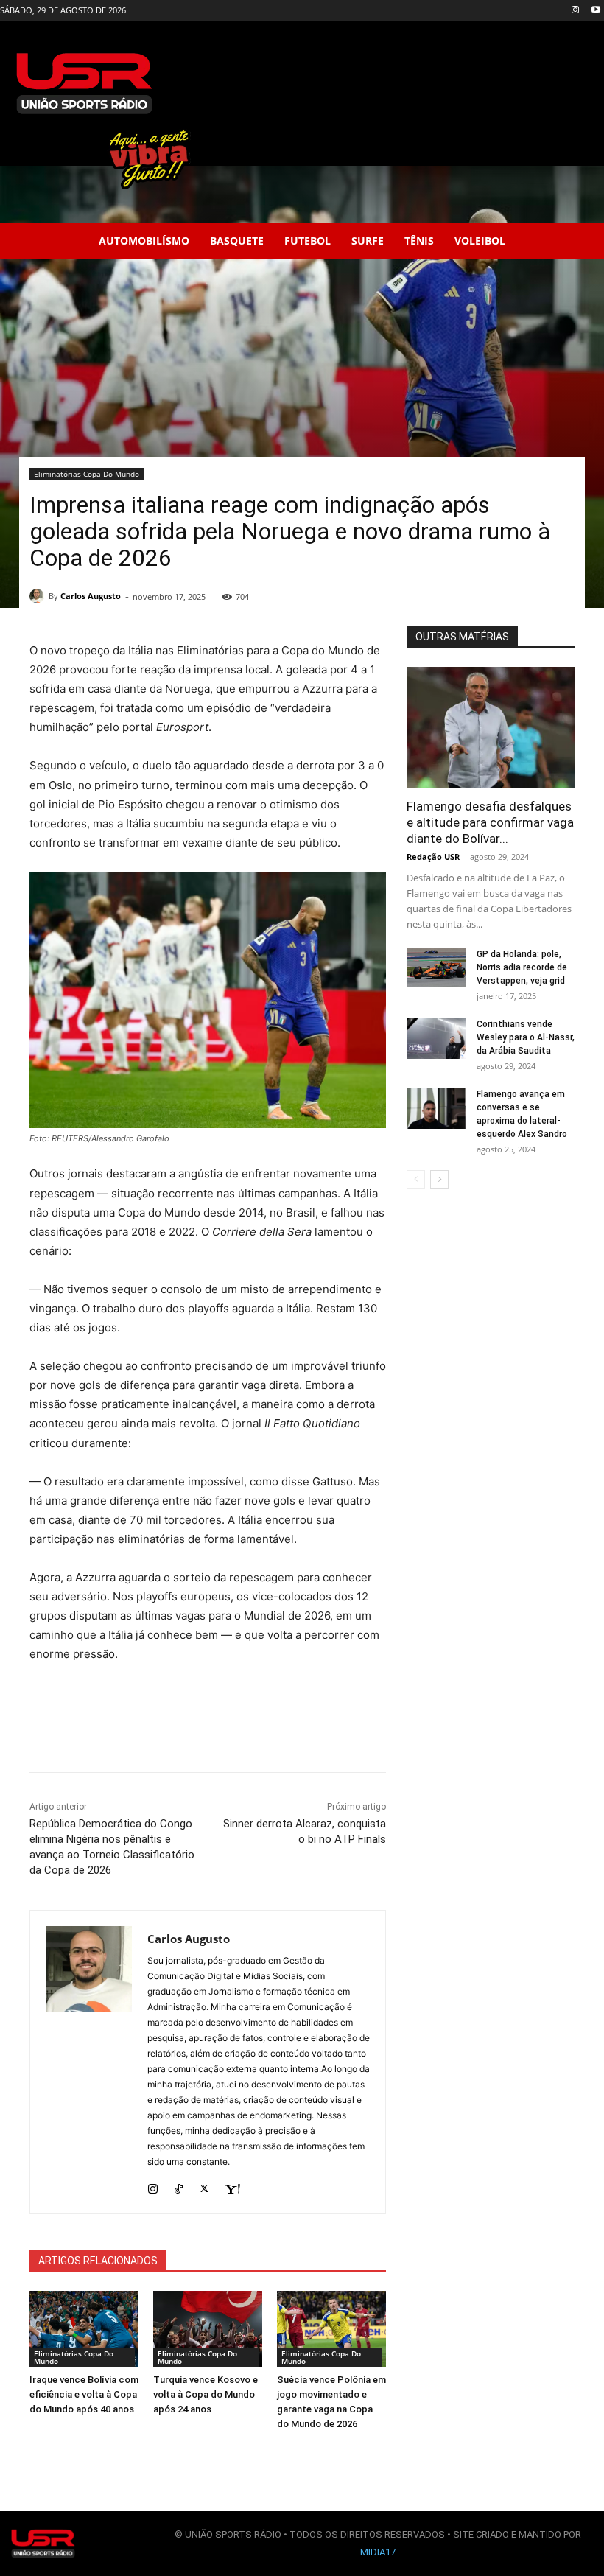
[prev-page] (416, 1179)
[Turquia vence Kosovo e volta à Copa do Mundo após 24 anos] (208, 2329)
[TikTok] (179, 2185)
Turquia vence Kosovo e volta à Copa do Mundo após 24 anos (206, 2394)
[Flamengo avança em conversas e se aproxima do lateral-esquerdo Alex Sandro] (436, 1108)
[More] (346, 1735)
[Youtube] (596, 11)
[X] (204, 2185)
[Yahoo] (232, 2185)
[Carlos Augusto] (39, 596)
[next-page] (439, 1179)
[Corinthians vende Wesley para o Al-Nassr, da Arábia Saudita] (436, 1038)
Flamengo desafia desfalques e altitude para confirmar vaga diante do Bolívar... (490, 822)
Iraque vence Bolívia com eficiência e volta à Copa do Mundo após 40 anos (84, 2394)
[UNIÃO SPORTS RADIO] (43, 2544)
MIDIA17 (378, 2552)
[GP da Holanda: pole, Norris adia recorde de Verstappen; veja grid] (436, 967)
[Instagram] (575, 11)
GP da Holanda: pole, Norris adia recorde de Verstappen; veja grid (522, 967)
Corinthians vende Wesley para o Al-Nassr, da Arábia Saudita (526, 1037)
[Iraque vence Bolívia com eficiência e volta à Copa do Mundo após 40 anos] (84, 2329)
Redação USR (433, 857)
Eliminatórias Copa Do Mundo (87, 474)
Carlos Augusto (91, 596)
